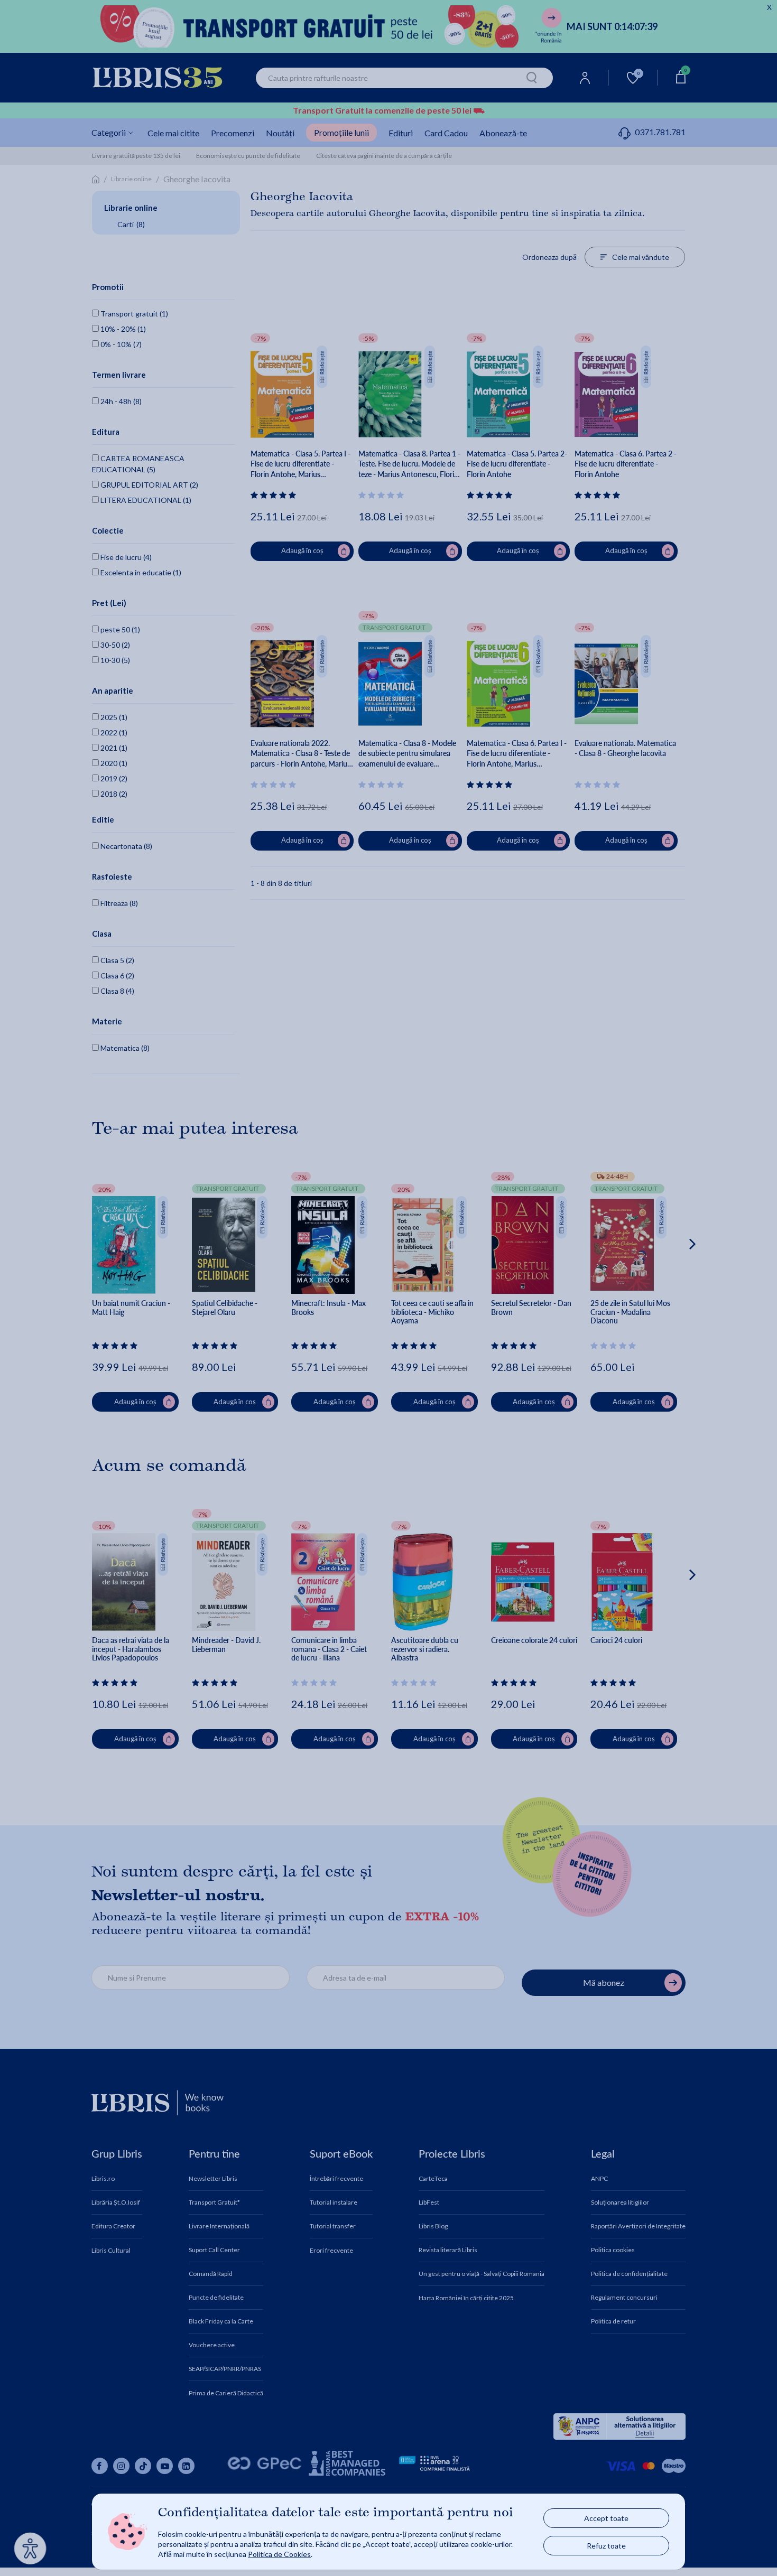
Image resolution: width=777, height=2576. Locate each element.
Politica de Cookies (279, 2554)
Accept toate (606, 2518)
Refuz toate (606, 2546)
